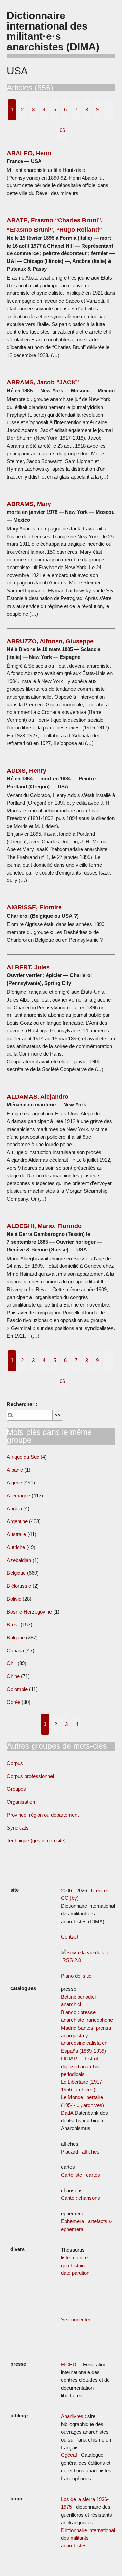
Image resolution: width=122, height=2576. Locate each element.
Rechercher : (22, 1404)
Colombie (17, 1689)
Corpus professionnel (30, 1776)
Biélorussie (19, 1586)
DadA (67, 2113)
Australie (16, 1534)
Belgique (16, 1573)
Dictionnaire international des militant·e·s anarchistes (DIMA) (53, 31)
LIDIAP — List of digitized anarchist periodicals (81, 2066)
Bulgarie (16, 1637)
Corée (14, 1702)
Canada (15, 1650)
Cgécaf (69, 2455)
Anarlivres (72, 2416)
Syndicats (18, 1828)
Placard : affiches (80, 2152)
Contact (70, 1937)
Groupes (16, 1789)
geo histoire (74, 2265)
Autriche (16, 1547)
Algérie (14, 1483)
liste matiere (74, 2258)
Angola (14, 1508)
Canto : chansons (80, 2198)
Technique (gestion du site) (36, 1841)
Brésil (13, 1625)
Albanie (15, 1470)
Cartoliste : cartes (80, 2175)
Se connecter (76, 2319)
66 (62, 130)
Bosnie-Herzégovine (30, 1612)
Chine (13, 1676)
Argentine (17, 1521)
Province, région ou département (43, 1815)
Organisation (21, 1802)
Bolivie (14, 1599)
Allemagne (18, 1496)
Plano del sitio (76, 1976)
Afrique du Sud (23, 1457)
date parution (75, 2273)
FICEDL (70, 2365)
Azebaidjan (19, 1560)
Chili (12, 1663)
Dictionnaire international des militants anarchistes (88, 2538)
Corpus (15, 1763)
